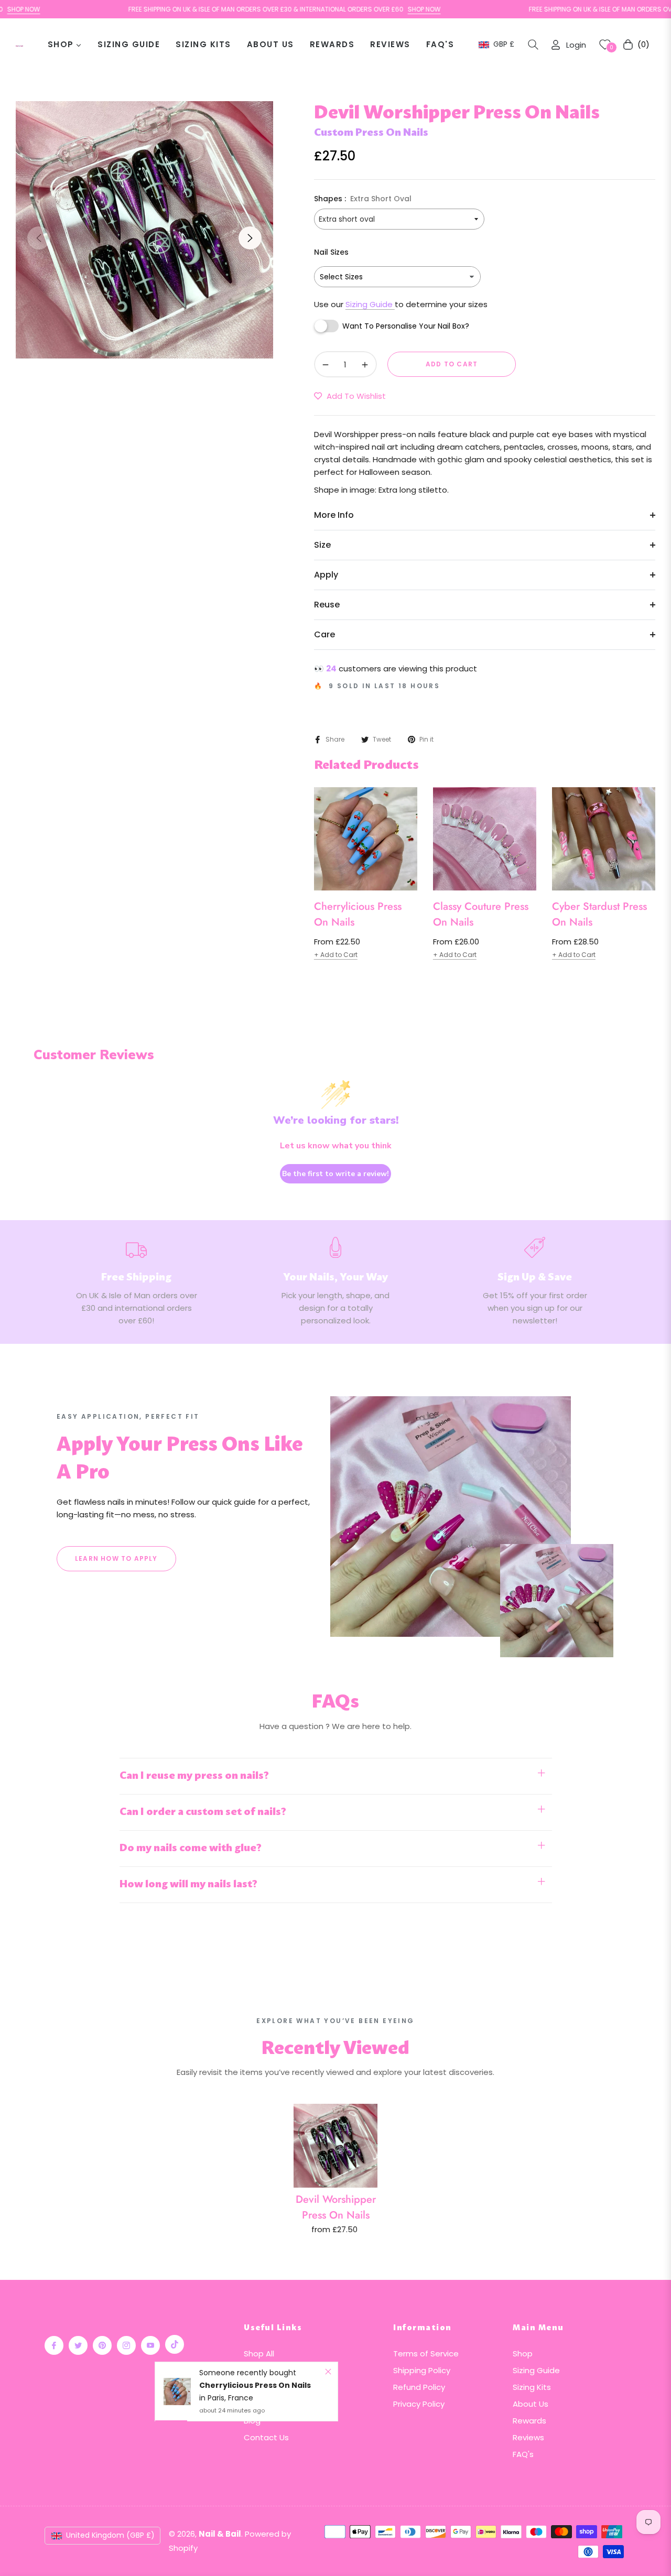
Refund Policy (419, 2387)
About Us (531, 2404)
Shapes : (363, 199)
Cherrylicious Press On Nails (358, 914)
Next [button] (250, 238)
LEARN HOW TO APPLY (116, 1558)
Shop (523, 2354)
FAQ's (523, 2454)
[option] (144, 230)
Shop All (259, 2354)
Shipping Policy (422, 2370)
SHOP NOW (376, 9)
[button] (533, 45)
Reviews (528, 2437)
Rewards (529, 2421)
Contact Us (266, 2437)
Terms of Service (426, 2354)
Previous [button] (39, 238)
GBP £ (503, 44)
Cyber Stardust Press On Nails (599, 914)
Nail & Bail (220, 2534)
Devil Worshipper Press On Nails (336, 2207)
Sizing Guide (370, 304)
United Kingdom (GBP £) (110, 2535)
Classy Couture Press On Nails (481, 914)
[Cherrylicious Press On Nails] (177, 2392)
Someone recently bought (248, 2373)
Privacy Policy (419, 2404)
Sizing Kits (532, 2387)
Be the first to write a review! (335, 1174)
